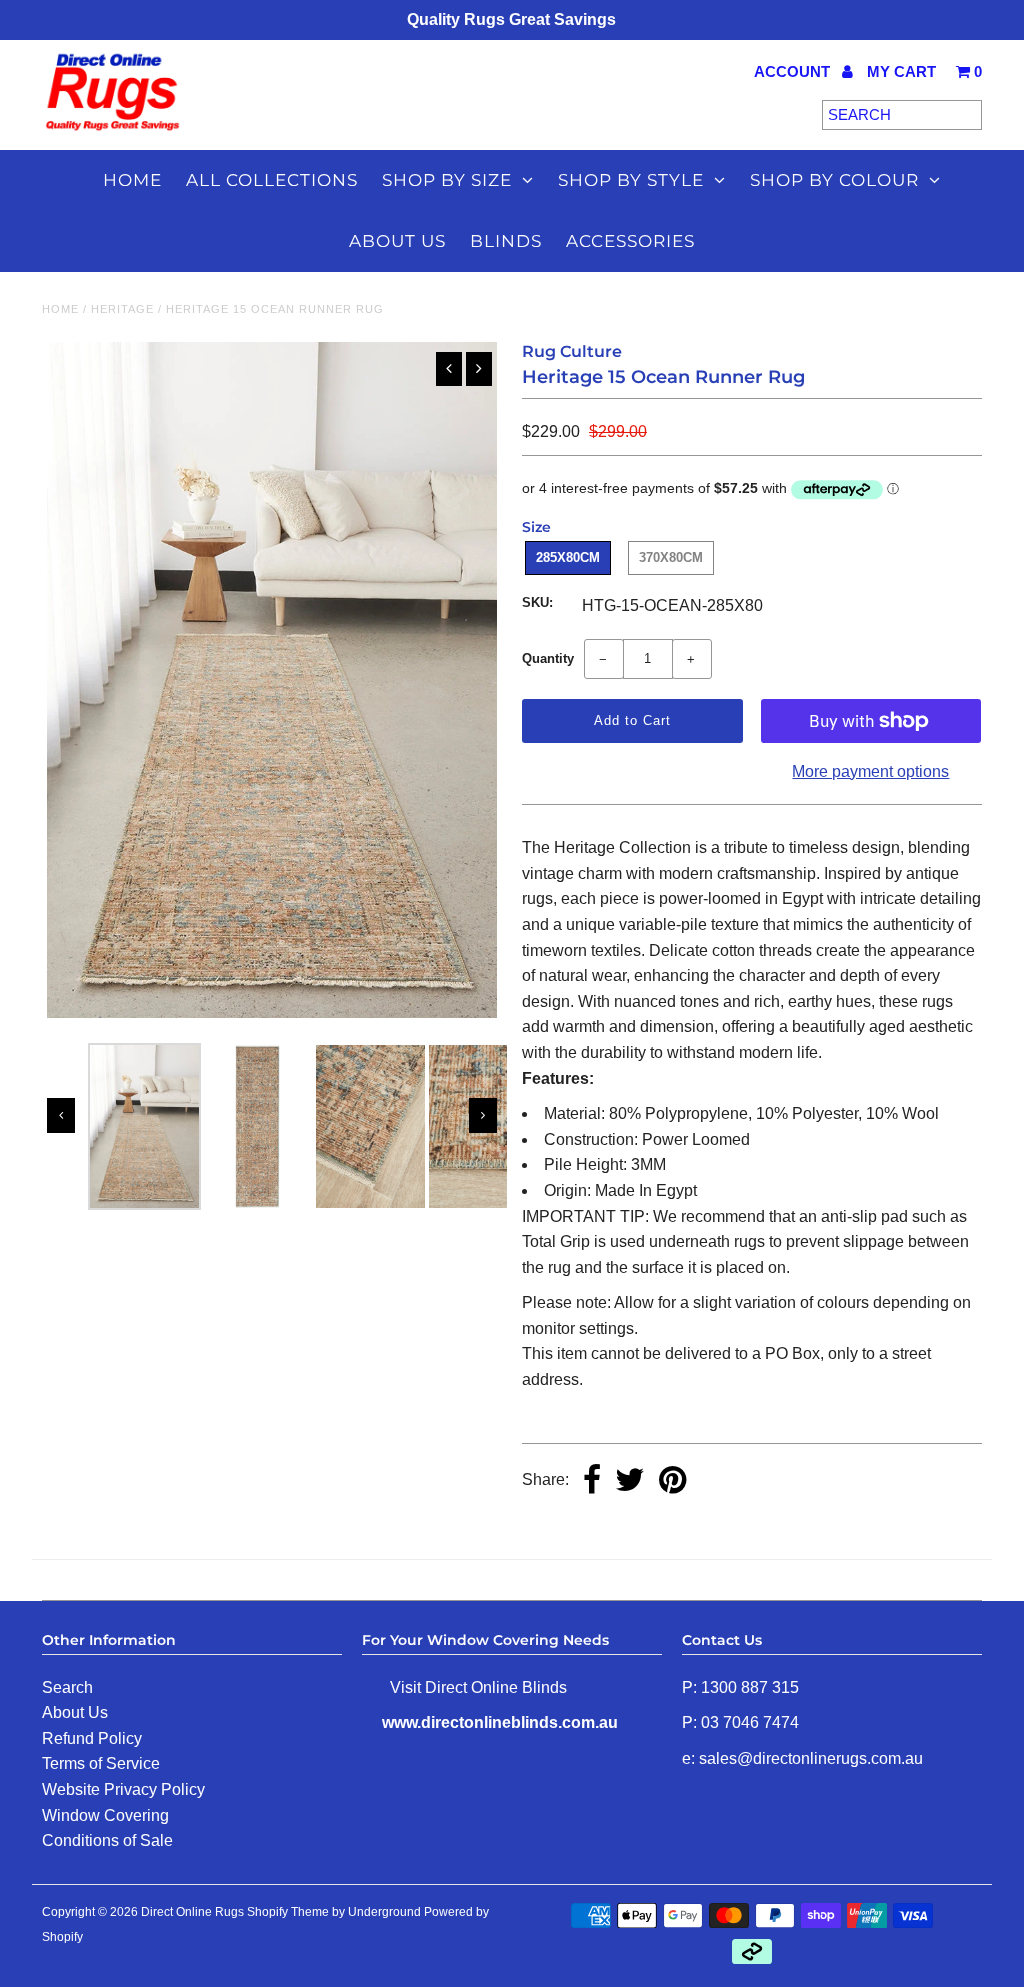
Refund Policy (92, 1738)
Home (132, 180)
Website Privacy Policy (123, 1789)
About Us (75, 1712)
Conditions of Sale (107, 1840)
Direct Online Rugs (192, 1912)
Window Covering (105, 1815)
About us (397, 241)
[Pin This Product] (672, 1481)
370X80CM (671, 557)
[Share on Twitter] (630, 1481)
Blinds (506, 241)
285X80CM (568, 557)
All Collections (272, 180)
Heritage (122, 309)
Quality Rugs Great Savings (511, 19)
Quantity (548, 658)
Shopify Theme (288, 1912)
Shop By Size (447, 180)
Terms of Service (101, 1763)
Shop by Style (631, 180)
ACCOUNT (794, 71)
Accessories (630, 241)
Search (67, 1687)
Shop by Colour (834, 180)
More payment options (870, 771)
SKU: (537, 602)
